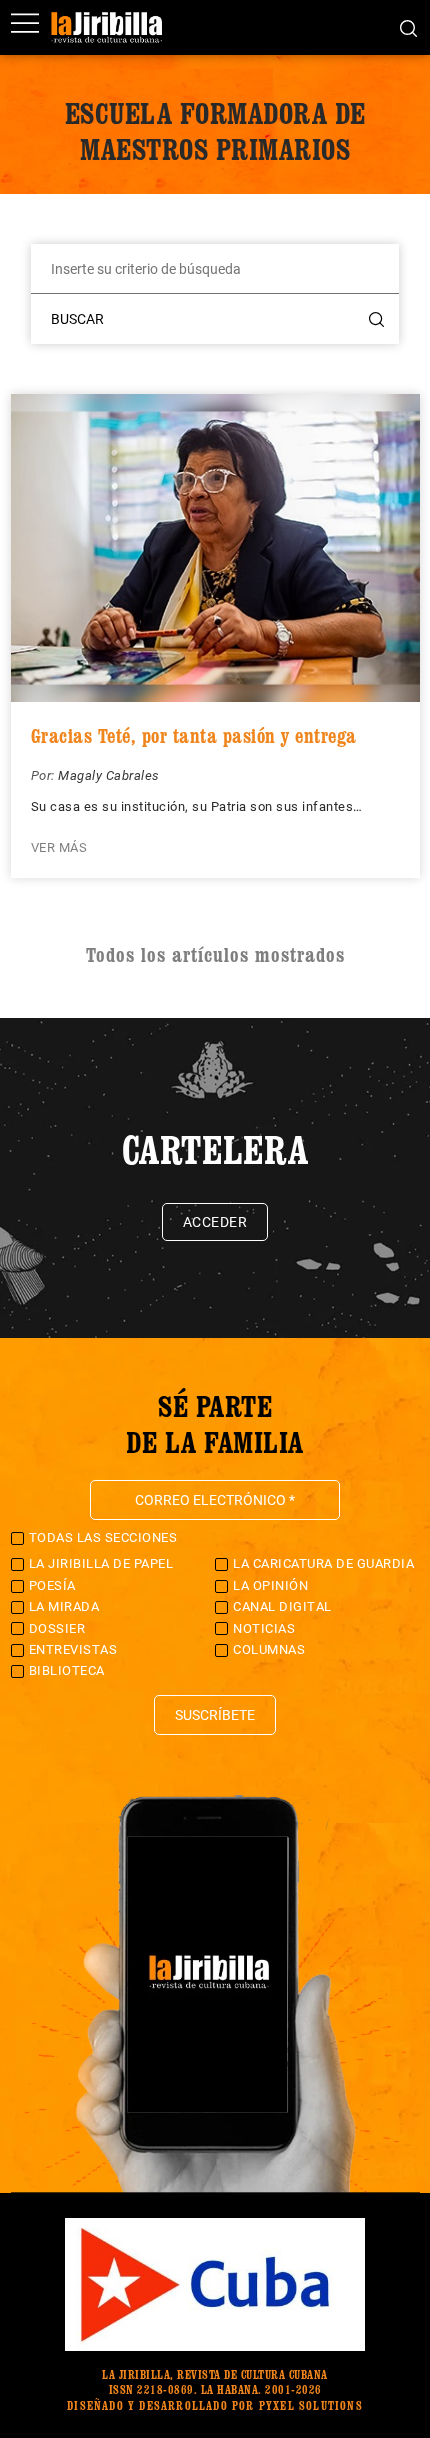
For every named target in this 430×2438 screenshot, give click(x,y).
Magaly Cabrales (109, 775)
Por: (45, 775)
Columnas (269, 1649)
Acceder (215, 1222)
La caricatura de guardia (323, 1563)
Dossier (57, 1628)
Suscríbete (215, 1715)
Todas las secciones (103, 1537)
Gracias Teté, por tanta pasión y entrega (194, 736)
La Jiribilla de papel (101, 1563)
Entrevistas (73, 1649)
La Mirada (64, 1606)
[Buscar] (408, 27)
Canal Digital (282, 1606)
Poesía (52, 1585)
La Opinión (270, 1585)
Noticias (264, 1628)
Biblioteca (67, 1670)
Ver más (59, 847)
